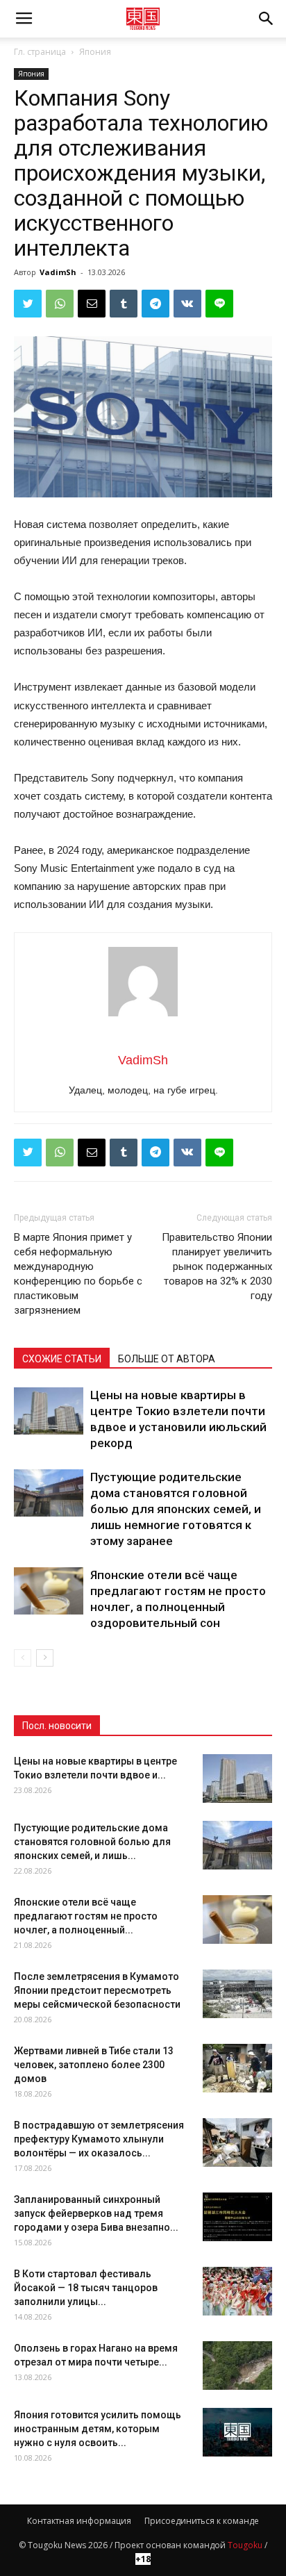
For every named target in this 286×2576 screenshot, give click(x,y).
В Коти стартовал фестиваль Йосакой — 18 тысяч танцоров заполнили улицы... (86, 2288)
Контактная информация (79, 2521)
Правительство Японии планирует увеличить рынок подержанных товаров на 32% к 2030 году (217, 1266)
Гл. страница (40, 52)
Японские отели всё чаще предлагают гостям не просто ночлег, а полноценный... (86, 1916)
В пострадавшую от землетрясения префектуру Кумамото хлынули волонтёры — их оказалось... (99, 2139)
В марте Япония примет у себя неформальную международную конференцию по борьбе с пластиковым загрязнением (78, 1274)
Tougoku (245, 2545)
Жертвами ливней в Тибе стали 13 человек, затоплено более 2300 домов (94, 2065)
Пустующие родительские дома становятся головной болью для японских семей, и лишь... (92, 1842)
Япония (95, 52)
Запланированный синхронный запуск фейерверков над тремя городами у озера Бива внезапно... (96, 2213)
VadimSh (58, 272)
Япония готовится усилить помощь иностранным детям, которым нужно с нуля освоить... (98, 2429)
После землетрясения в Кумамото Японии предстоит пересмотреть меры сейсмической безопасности (97, 1990)
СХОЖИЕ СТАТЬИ (62, 1359)
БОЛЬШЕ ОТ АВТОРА (167, 1359)
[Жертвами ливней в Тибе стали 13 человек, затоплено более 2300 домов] (237, 2068)
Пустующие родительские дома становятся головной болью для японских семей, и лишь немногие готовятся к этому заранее (176, 1509)
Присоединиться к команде (202, 2521)
